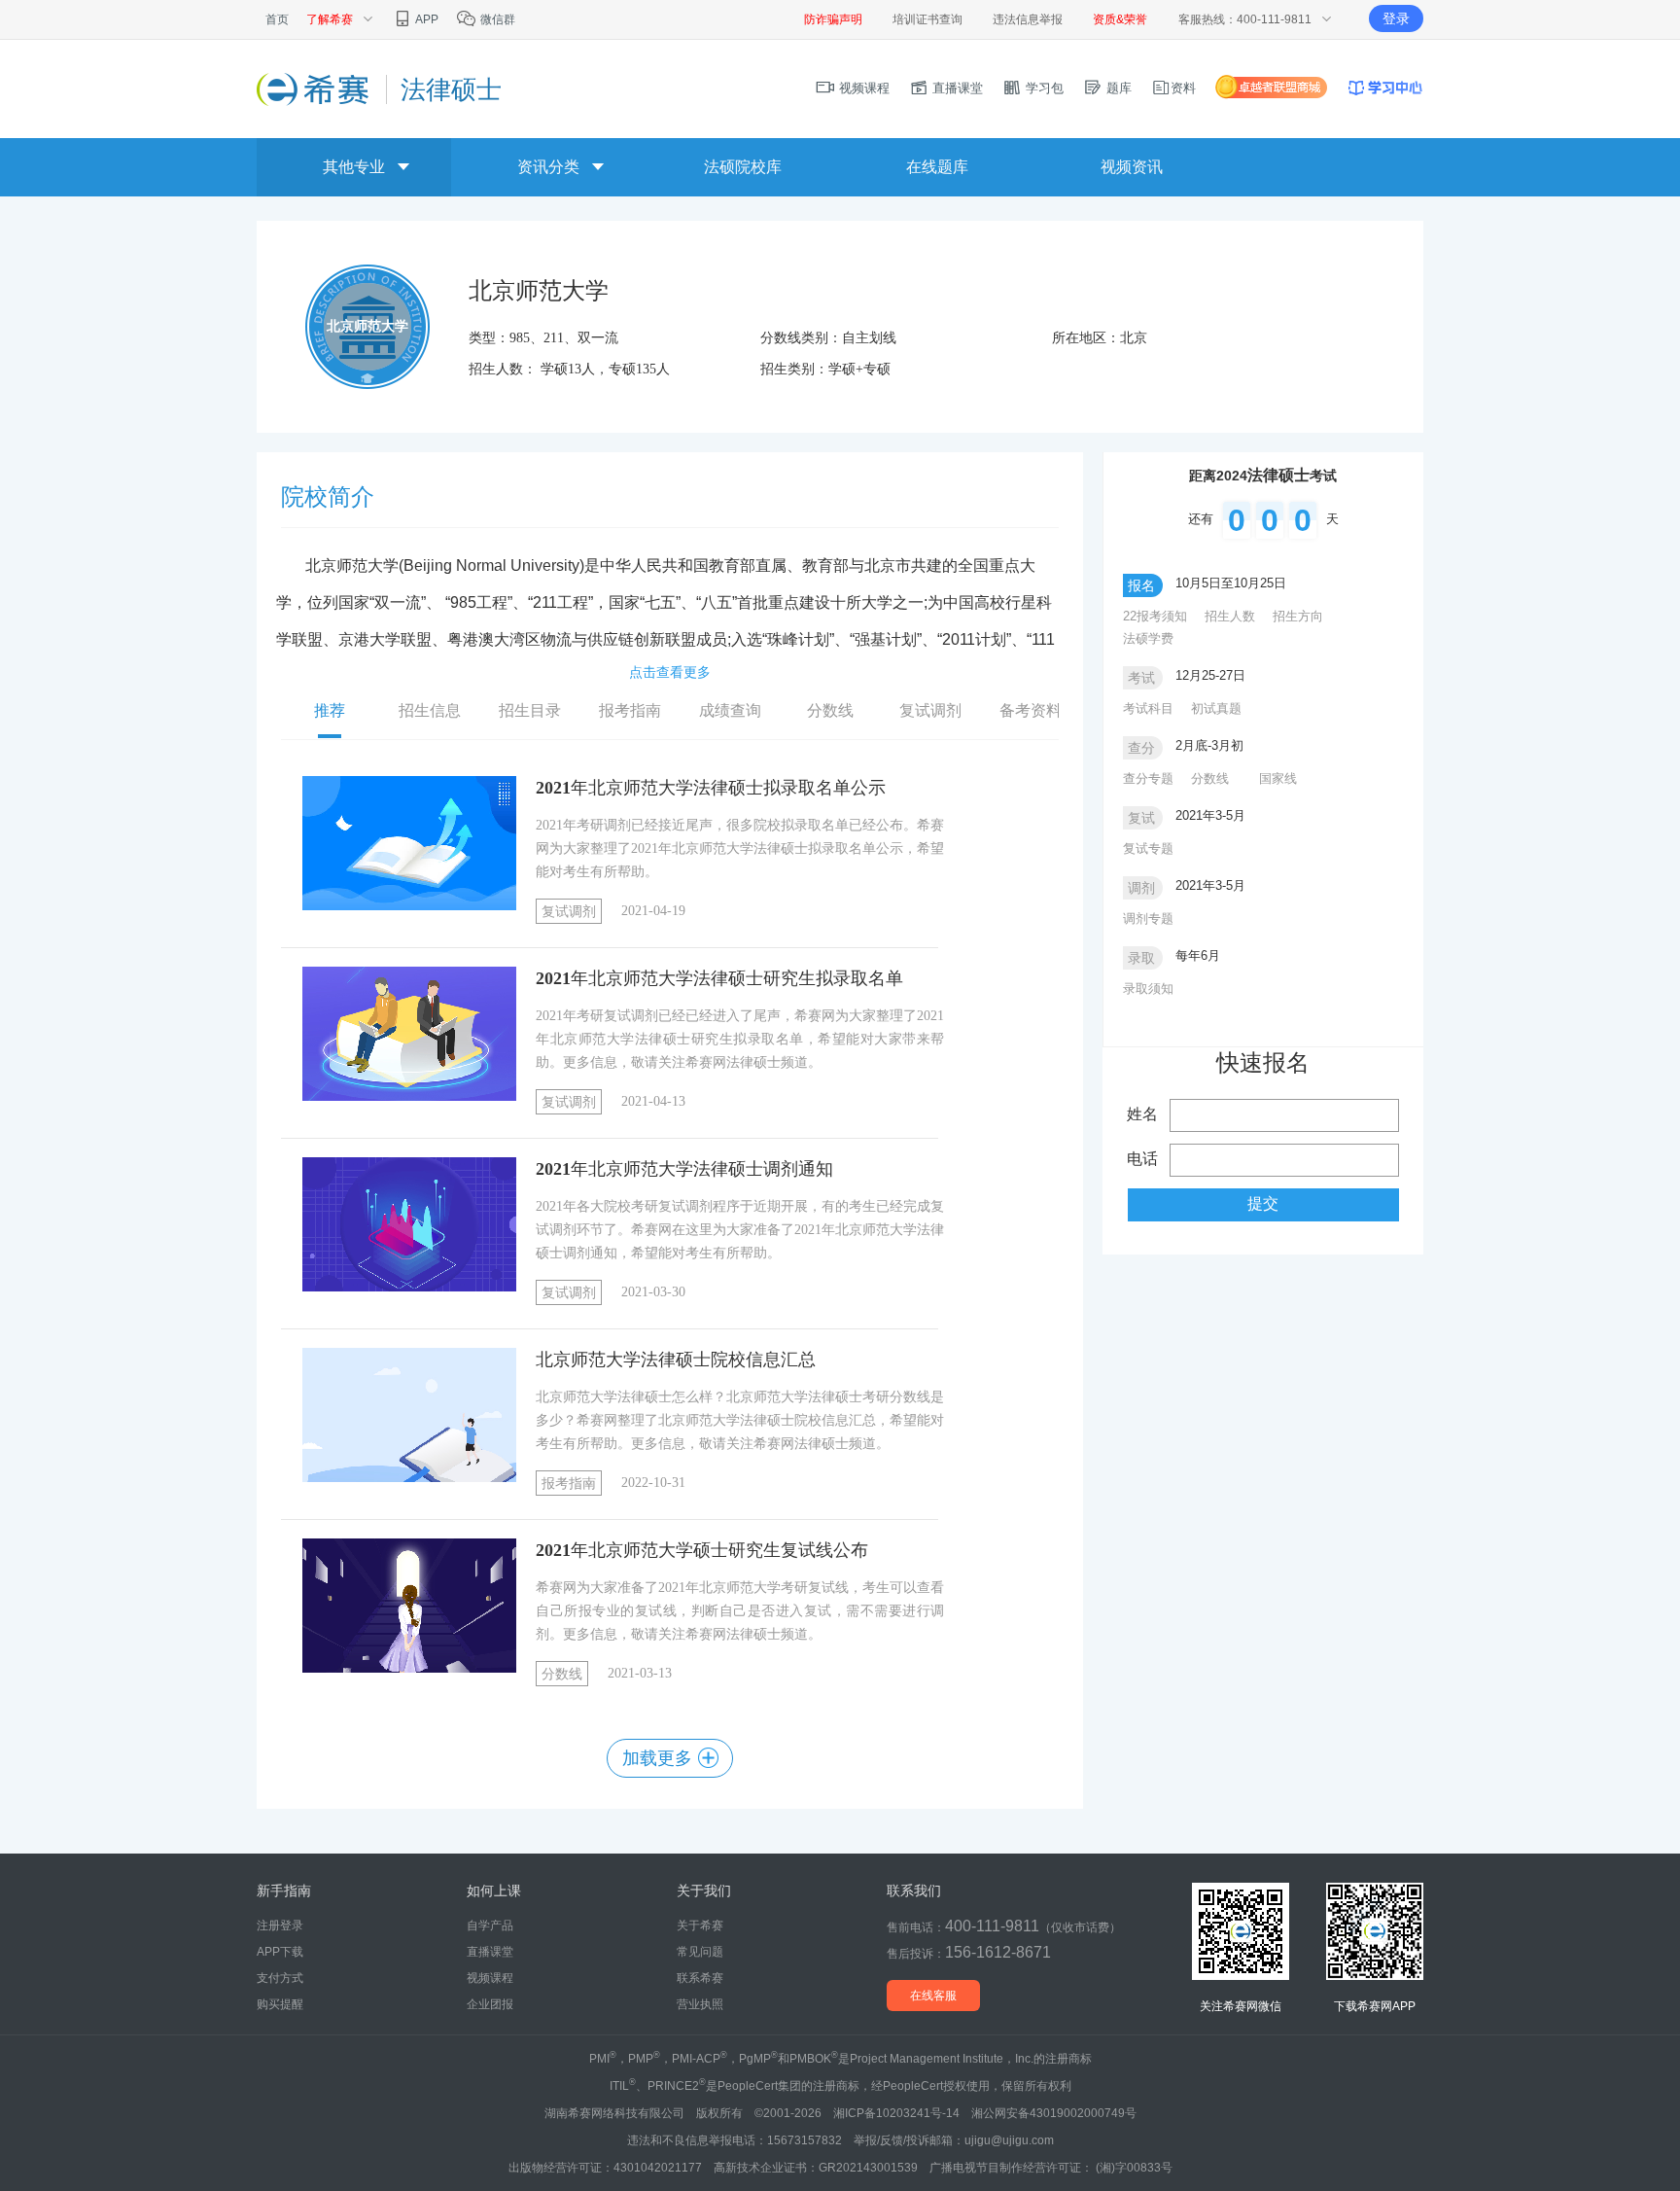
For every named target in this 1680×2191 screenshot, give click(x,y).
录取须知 (1148, 989)
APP (426, 19)
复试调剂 (569, 912)
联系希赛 (700, 1978)
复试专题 (1148, 848)
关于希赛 (700, 1926)
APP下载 (280, 1952)
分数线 (562, 1674)
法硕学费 (1148, 638)
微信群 (496, 19)
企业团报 (490, 2004)
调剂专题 (1148, 919)
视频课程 (862, 88)
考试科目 (1148, 708)
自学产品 (490, 1926)
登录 (1396, 18)
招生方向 (1298, 616)
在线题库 (937, 167)
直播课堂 (956, 88)
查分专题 (1148, 778)
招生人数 (1230, 616)
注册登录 (280, 1926)
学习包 (1043, 88)
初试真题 (1216, 708)
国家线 (1278, 778)
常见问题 (700, 1952)
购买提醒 (280, 2004)
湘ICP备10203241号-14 (896, 2113)
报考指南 (569, 1484)
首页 (277, 19)
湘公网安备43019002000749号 (1054, 2113)
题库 (1117, 88)
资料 (1183, 88)
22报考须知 (1155, 616)
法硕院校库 (743, 167)
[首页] (314, 88)
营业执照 (700, 2004)
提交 (1263, 1203)
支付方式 (280, 1978)
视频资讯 (1132, 167)
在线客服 (933, 1996)
